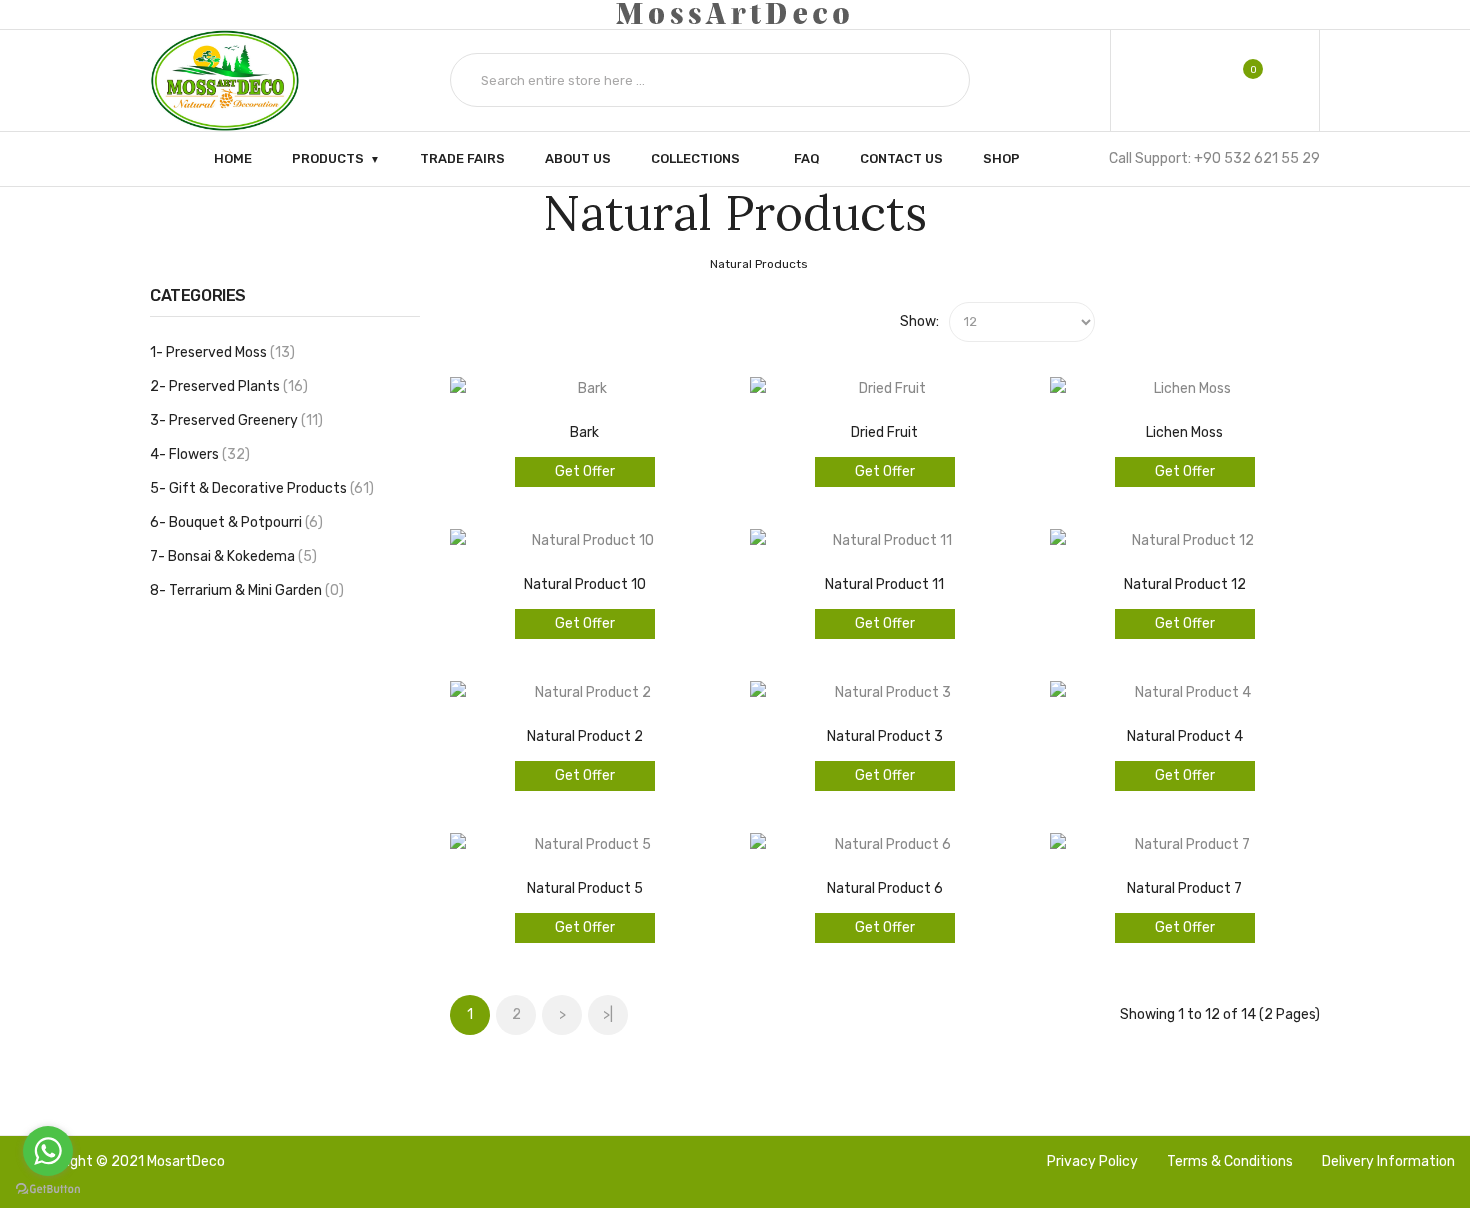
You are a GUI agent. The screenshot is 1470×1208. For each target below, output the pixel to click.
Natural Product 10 (585, 584)
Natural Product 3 (885, 736)
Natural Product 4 (1185, 736)
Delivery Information (1388, 1161)
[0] (1239, 80)
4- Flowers (197, 454)
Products (328, 157)
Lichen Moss (1184, 432)
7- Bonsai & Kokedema (231, 556)
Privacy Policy (1092, 1161)
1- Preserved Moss (220, 352)
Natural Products (759, 264)
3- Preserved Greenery (234, 420)
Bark (584, 432)
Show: (919, 321)
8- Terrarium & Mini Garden (244, 590)
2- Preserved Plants (226, 386)
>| (608, 1014)
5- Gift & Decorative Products (259, 488)
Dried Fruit (884, 432)
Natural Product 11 (884, 584)
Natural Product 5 (585, 888)
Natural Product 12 (1185, 584)
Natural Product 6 (885, 888)
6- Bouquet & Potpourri (234, 522)
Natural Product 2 (585, 736)
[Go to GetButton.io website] (48, 1188)
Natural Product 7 (1184, 888)
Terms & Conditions (1230, 1161)
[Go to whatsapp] (48, 1151)
